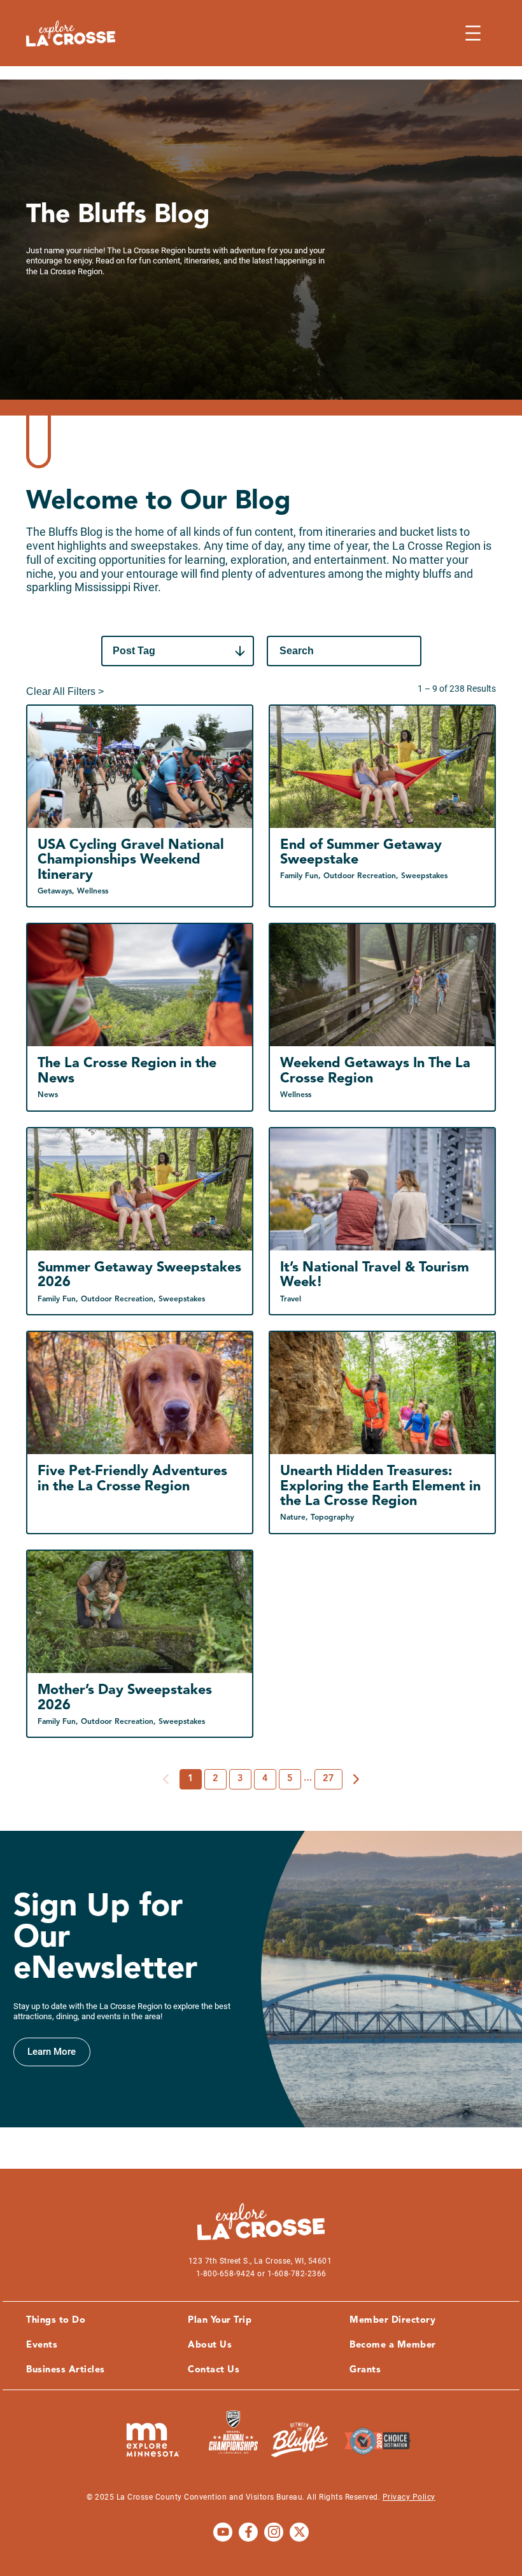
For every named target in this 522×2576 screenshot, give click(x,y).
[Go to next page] (356, 1779)
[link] (52, 2052)
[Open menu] (473, 33)
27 (328, 1779)
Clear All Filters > (65, 691)
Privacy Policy (409, 2497)
